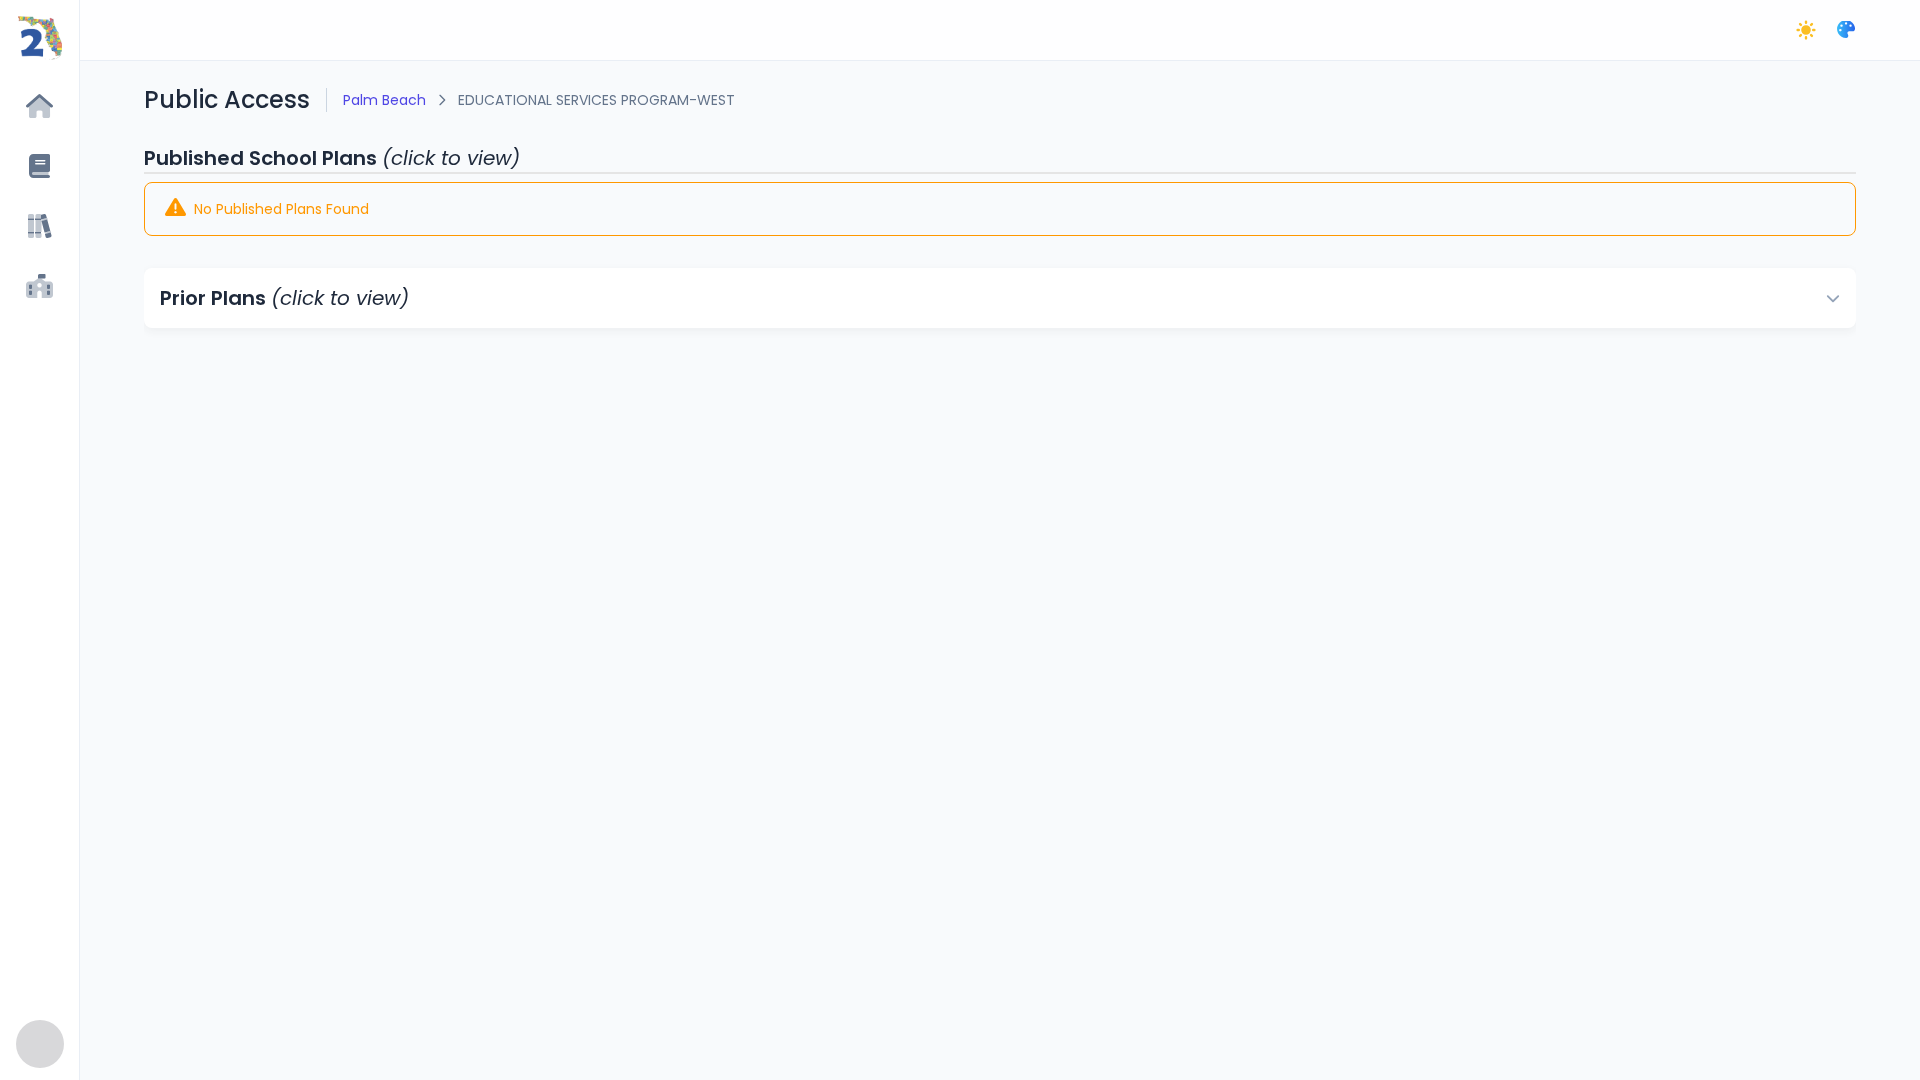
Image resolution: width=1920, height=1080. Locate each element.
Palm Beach (384, 100)
